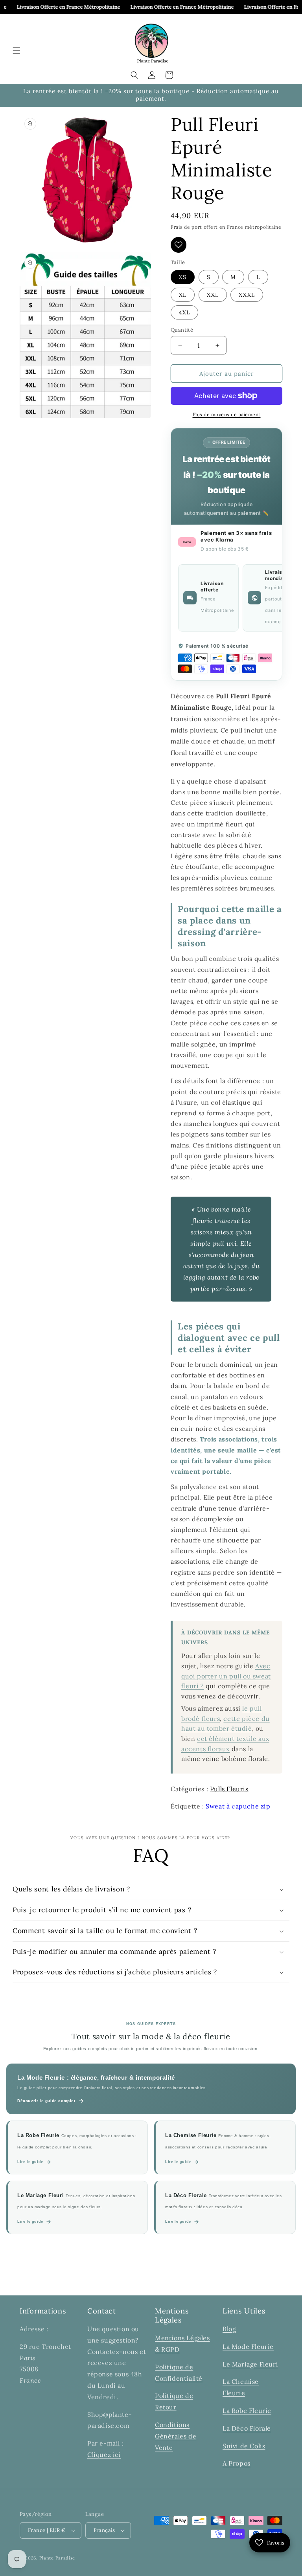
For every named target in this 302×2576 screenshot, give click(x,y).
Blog (229, 2329)
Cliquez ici (104, 2455)
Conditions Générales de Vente (176, 2436)
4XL (184, 312)
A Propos (237, 2463)
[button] (17, 51)
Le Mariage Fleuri (250, 2364)
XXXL (247, 295)
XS (183, 277)
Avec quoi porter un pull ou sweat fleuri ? (226, 1676)
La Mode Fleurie (248, 2346)
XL (183, 295)
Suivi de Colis (244, 2446)
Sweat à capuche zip (238, 1806)
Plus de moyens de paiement (227, 414)
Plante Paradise (57, 2558)
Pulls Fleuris (229, 1789)
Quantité (182, 330)
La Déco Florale (247, 2428)
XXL (213, 295)
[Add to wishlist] (179, 245)
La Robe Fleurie (247, 2411)
